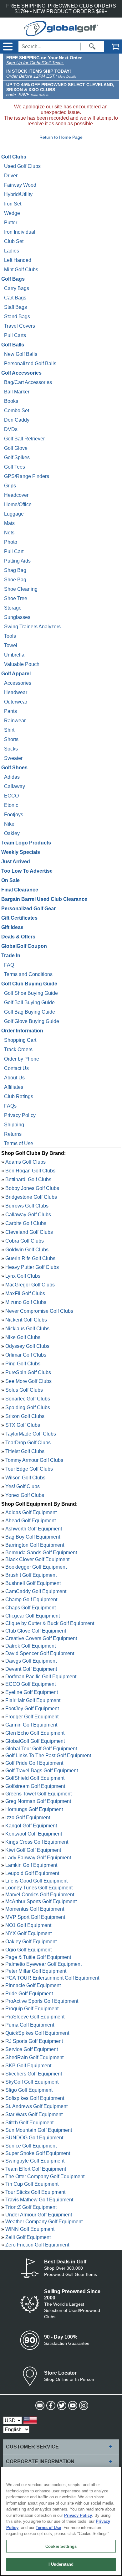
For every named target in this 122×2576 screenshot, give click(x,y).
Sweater (13, 758)
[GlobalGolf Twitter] (61, 2406)
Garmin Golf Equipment (31, 1725)
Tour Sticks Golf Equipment (35, 2192)
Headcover (16, 495)
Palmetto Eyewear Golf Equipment (43, 1964)
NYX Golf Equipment (28, 1933)
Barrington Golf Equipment (35, 1545)
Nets (9, 533)
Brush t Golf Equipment (31, 1575)
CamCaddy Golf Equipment (36, 1591)
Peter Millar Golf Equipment (36, 1971)
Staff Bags (15, 307)
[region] (61, 2521)
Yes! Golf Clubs (23, 1486)
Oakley (12, 833)
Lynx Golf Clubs (23, 1276)
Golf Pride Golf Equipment (34, 1763)
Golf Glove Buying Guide (32, 1021)
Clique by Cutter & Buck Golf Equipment (50, 1623)
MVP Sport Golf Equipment (35, 1917)
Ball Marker (17, 392)
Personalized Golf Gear (28, 909)
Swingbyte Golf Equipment (35, 2161)
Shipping (14, 1125)
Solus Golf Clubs (24, 1390)
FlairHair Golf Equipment (33, 1700)
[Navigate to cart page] (111, 47)
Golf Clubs (14, 157)
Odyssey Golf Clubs (27, 1346)
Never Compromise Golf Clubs (39, 1311)
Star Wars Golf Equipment (34, 2114)
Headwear (16, 692)
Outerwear (16, 702)
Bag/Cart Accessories (28, 382)
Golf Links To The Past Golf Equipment (48, 1755)
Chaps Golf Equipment (30, 1608)
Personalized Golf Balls (30, 364)
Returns (13, 1134)
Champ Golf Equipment (31, 1600)
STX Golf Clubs (23, 1425)
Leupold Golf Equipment (32, 1873)
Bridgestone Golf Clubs (31, 1197)
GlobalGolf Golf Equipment (35, 1741)
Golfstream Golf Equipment (35, 1786)
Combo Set (17, 410)
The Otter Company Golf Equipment (45, 2176)
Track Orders (18, 1049)
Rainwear (15, 721)
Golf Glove (16, 448)
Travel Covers (20, 326)
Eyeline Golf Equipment (32, 1692)
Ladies (12, 251)
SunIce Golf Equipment (31, 2146)
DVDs (11, 429)
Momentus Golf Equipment (35, 1909)
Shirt (9, 730)
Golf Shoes (14, 768)
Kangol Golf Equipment (31, 1826)
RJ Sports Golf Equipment (34, 2041)
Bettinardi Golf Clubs (28, 1179)
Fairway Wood (20, 185)
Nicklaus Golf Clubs (27, 1329)
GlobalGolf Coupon (24, 946)
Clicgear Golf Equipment (33, 1616)
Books (11, 401)
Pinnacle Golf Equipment (33, 1985)
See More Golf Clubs (28, 1381)
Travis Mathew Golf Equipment (39, 2199)
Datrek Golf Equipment (30, 1646)
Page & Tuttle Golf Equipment (38, 1957)
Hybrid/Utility (18, 194)
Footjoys (14, 815)
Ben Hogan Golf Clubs (30, 1171)
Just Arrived (16, 862)
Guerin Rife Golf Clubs (30, 1258)
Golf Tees (15, 467)
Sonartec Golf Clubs (28, 1399)
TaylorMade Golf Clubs (31, 1434)
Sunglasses (17, 617)
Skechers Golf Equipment (34, 2074)
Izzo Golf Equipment (28, 1818)
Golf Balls (13, 345)
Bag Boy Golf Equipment (33, 1537)
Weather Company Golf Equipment (44, 2221)
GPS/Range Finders (27, 476)
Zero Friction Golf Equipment (37, 2244)
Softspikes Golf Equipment (35, 2098)
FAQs (10, 1106)
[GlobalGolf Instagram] (83, 2406)
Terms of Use (19, 1143)
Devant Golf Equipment (31, 1669)
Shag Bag (15, 570)
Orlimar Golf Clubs (26, 1355)
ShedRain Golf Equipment (34, 2057)
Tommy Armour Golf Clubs (34, 1460)
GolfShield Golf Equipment (35, 1778)
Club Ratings (19, 1096)
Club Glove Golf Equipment (36, 1631)
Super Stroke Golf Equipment (38, 2153)
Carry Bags (17, 288)
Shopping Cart (20, 1040)
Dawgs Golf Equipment (31, 1661)
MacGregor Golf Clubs (30, 1285)
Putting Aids (17, 561)
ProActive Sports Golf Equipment (42, 2001)
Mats (9, 523)
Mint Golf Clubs (21, 270)
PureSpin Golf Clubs (28, 1372)
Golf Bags (13, 279)
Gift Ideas (12, 927)
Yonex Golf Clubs (25, 1495)
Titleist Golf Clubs (25, 1451)
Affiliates (14, 1087)
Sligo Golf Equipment (29, 2090)
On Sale (10, 880)
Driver (11, 176)
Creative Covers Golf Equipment (41, 1638)
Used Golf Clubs (22, 166)
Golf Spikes (17, 457)
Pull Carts (15, 335)
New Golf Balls (21, 354)
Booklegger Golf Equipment (36, 1567)
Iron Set (13, 204)
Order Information (22, 1031)
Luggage (14, 514)
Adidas (12, 777)
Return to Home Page (61, 137)
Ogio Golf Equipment (28, 1950)
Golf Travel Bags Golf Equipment (42, 1770)
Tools (10, 636)
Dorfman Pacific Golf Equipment (41, 1676)
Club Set (14, 241)
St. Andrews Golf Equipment (36, 2106)
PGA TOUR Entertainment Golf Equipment (52, 1978)
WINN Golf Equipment (30, 2229)
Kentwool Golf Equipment (34, 1834)
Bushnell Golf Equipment (33, 1583)
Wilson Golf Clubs (25, 1478)
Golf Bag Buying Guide (30, 1012)
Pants (10, 711)
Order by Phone (22, 1059)
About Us (14, 1078)
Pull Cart (14, 551)
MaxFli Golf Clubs (25, 1293)
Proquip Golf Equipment (32, 2009)
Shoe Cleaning (21, 589)
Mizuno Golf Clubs (26, 1302)
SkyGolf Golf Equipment (32, 2082)
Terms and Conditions (28, 974)
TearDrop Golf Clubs (28, 1443)
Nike (9, 824)
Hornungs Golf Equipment (34, 1809)
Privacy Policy (20, 1115)
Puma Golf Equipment (30, 2025)
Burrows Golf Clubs (27, 1206)
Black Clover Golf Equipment (37, 1559)
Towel (11, 645)
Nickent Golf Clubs (26, 1320)
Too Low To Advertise (27, 871)
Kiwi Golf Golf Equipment (33, 1850)
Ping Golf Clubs (23, 1364)
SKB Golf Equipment (28, 2066)
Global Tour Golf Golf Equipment (41, 1748)
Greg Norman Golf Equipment (38, 1801)
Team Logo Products (26, 843)
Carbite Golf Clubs (26, 1223)
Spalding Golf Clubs (28, 1407)
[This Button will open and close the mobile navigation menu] (7, 47)
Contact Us (16, 1068)
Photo (11, 542)
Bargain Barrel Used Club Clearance (44, 899)
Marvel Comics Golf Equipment (40, 1894)
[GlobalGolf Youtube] (72, 2406)
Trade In (11, 956)
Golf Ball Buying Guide (29, 1002)
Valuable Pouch (22, 664)
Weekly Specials (21, 852)
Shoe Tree (16, 598)
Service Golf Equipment (32, 2049)
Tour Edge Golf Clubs (29, 1469)
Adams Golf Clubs (25, 1162)
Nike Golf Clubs (23, 1337)
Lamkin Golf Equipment (31, 1865)
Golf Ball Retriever (24, 439)
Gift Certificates (19, 918)
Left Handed (18, 260)
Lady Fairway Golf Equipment (38, 1857)
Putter (11, 223)
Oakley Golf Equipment (31, 1942)
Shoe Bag (15, 580)
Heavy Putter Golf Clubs (32, 1267)
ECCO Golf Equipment (30, 1684)
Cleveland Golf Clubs (29, 1232)
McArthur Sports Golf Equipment (41, 1901)
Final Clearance (20, 890)
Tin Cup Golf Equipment (32, 2184)
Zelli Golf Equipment (28, 2237)
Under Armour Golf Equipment (39, 2214)
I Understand (61, 2564)
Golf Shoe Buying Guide (31, 993)
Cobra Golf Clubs (25, 1241)
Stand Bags (17, 317)
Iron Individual (20, 232)
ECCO (11, 796)
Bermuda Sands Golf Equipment (41, 1552)
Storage (13, 608)
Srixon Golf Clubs (25, 1416)
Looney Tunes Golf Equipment (39, 1887)
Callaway (15, 786)
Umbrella (14, 655)
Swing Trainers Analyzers (32, 627)
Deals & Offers (18, 937)
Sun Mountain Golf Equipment (39, 2130)
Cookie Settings (61, 2546)
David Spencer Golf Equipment (40, 1653)
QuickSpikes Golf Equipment (37, 2033)
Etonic (11, 805)
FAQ (9, 965)
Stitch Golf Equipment (29, 2123)
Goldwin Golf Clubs (27, 1250)
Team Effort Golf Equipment (36, 2169)
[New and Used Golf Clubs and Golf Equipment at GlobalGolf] (61, 33)
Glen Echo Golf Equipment (35, 1733)
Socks (11, 749)
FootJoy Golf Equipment (32, 1709)
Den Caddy (17, 420)
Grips (10, 486)
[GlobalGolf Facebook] (50, 2406)
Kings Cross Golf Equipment (37, 1842)
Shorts (11, 739)
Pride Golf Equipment (29, 1994)
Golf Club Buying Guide (29, 984)
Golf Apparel (16, 674)
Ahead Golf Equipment (30, 1521)
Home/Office (18, 504)
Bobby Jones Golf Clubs (32, 1188)
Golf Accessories (21, 373)
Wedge (12, 213)
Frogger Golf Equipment (32, 1717)
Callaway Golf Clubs (28, 1215)
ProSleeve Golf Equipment (35, 2017)
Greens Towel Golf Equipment (38, 1793)
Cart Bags (15, 298)
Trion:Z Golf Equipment (31, 2207)
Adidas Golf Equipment (31, 1512)
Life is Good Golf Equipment (36, 1880)
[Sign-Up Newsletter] (39, 2406)
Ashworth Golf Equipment (34, 1529)
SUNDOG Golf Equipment (34, 2138)
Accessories (18, 683)
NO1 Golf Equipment (28, 1925)
